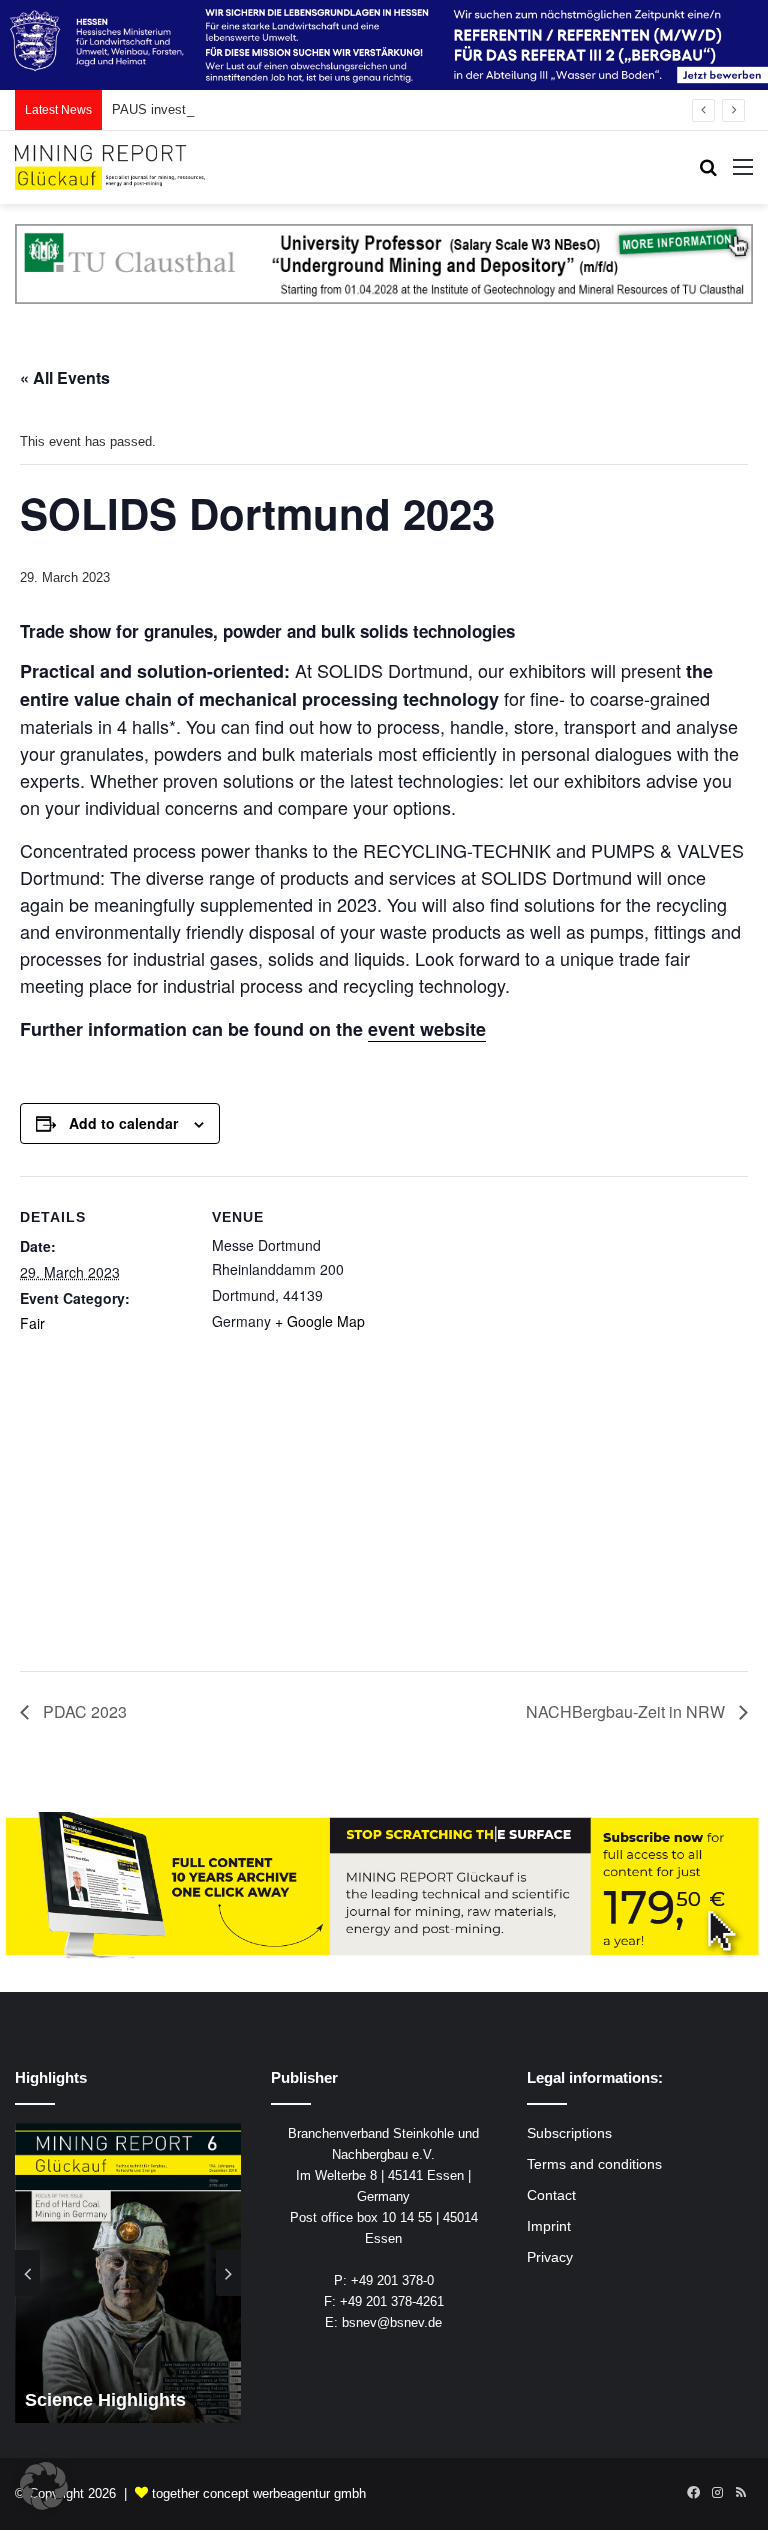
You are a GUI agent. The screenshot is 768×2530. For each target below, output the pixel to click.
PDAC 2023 (83, 1711)
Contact (551, 2195)
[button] (44, 2486)
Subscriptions (569, 2133)
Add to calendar (123, 1123)
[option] (128, 2273)
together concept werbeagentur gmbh (259, 2493)
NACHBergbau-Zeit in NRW (627, 1711)
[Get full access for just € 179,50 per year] (384, 1885)
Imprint (549, 2226)
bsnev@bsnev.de (392, 2322)
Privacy (550, 2257)
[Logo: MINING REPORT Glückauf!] (110, 167)
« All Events (65, 377)
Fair (32, 1323)
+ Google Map (320, 1321)
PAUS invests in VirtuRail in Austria (215, 109)
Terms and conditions (594, 2164)
